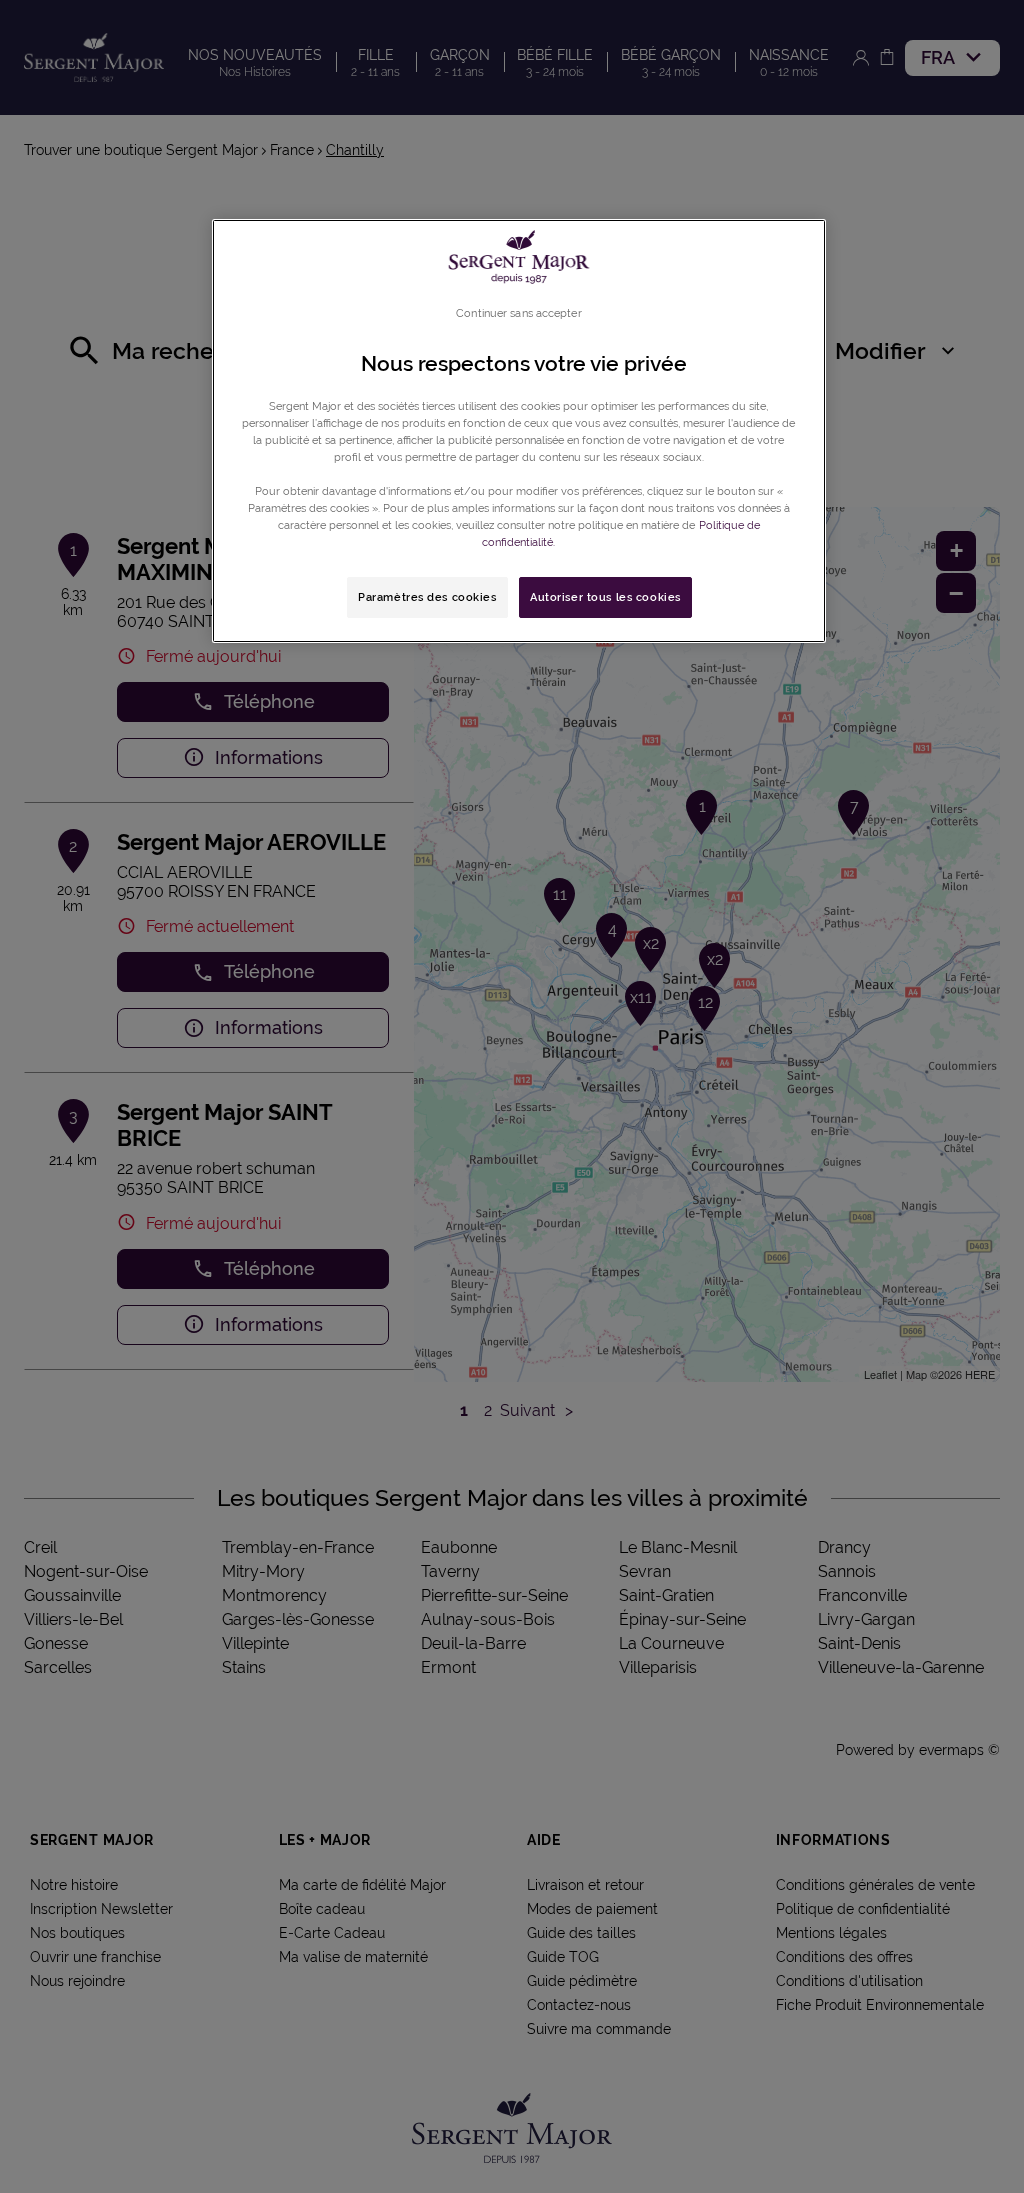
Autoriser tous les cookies (605, 597)
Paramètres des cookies (427, 597)
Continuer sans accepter (518, 313)
